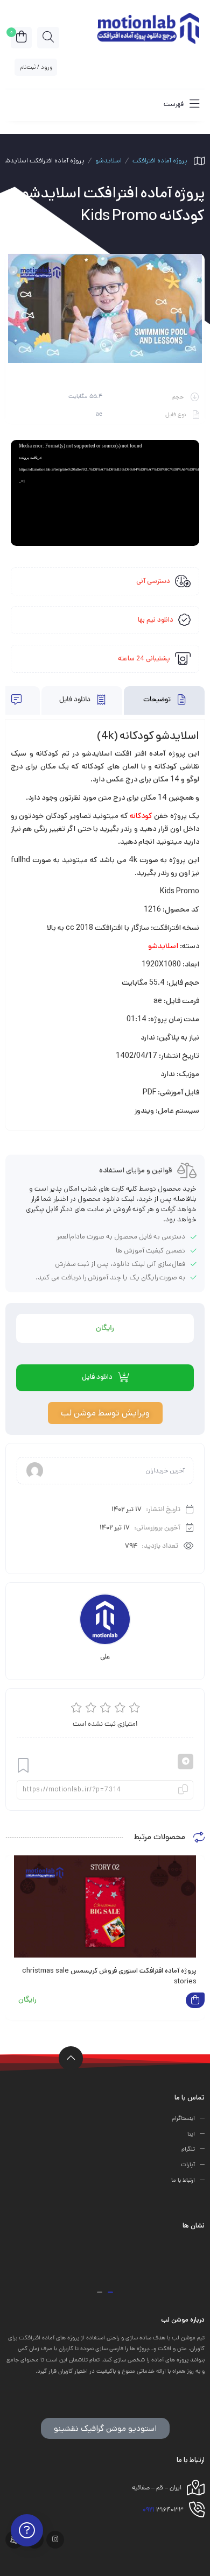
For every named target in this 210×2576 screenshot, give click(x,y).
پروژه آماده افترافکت (160, 161)
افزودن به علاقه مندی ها (23, 1766)
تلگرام (188, 2150)
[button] (110, 2292)
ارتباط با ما (183, 2181)
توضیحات (158, 700)
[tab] (164, 700)
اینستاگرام (183, 2119)
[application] (105, 493)
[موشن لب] (148, 27)
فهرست (174, 104)
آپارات (188, 2165)
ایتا (191, 2134)
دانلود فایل (76, 700)
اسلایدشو (108, 161)
